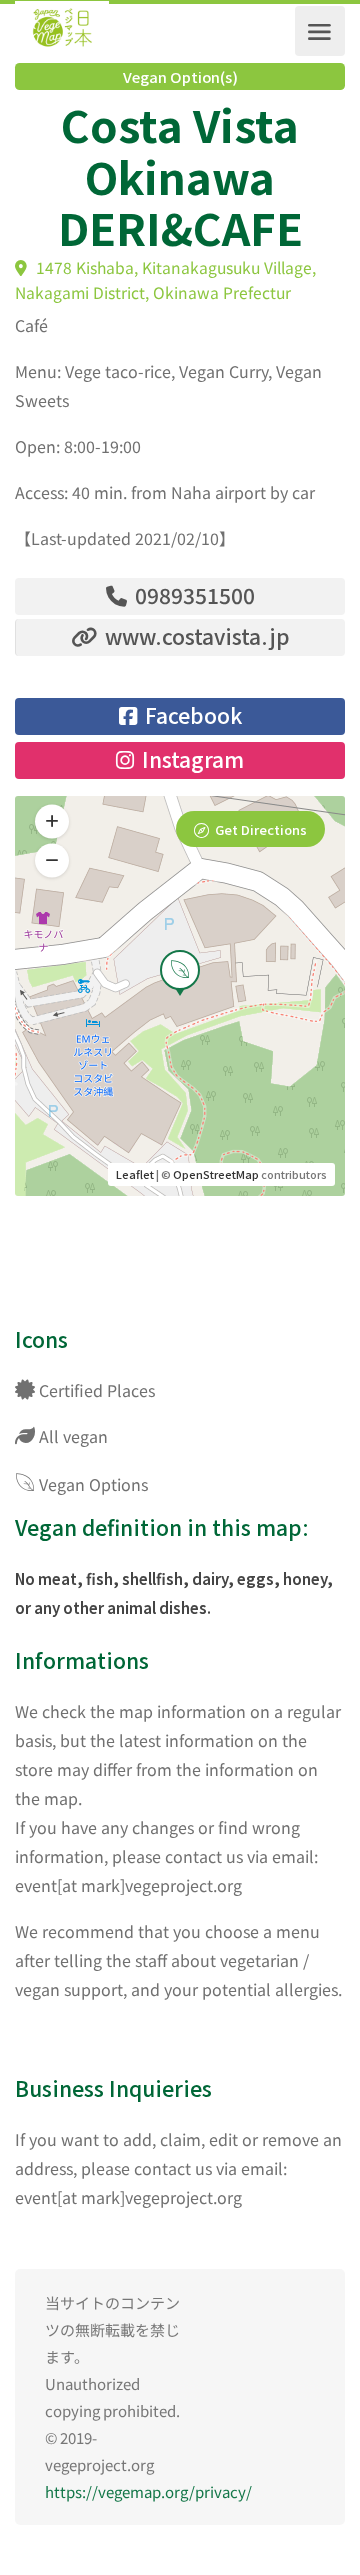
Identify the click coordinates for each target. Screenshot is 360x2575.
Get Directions (261, 829)
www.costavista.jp (195, 636)
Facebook (191, 715)
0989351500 (192, 595)
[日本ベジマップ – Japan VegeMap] (62, 31)
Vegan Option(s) (180, 77)
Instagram (190, 759)
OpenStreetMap (216, 1174)
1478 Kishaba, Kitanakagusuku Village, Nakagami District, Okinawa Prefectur (165, 280)
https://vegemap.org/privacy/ (148, 2491)
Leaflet (135, 1174)
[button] (52, 860)
